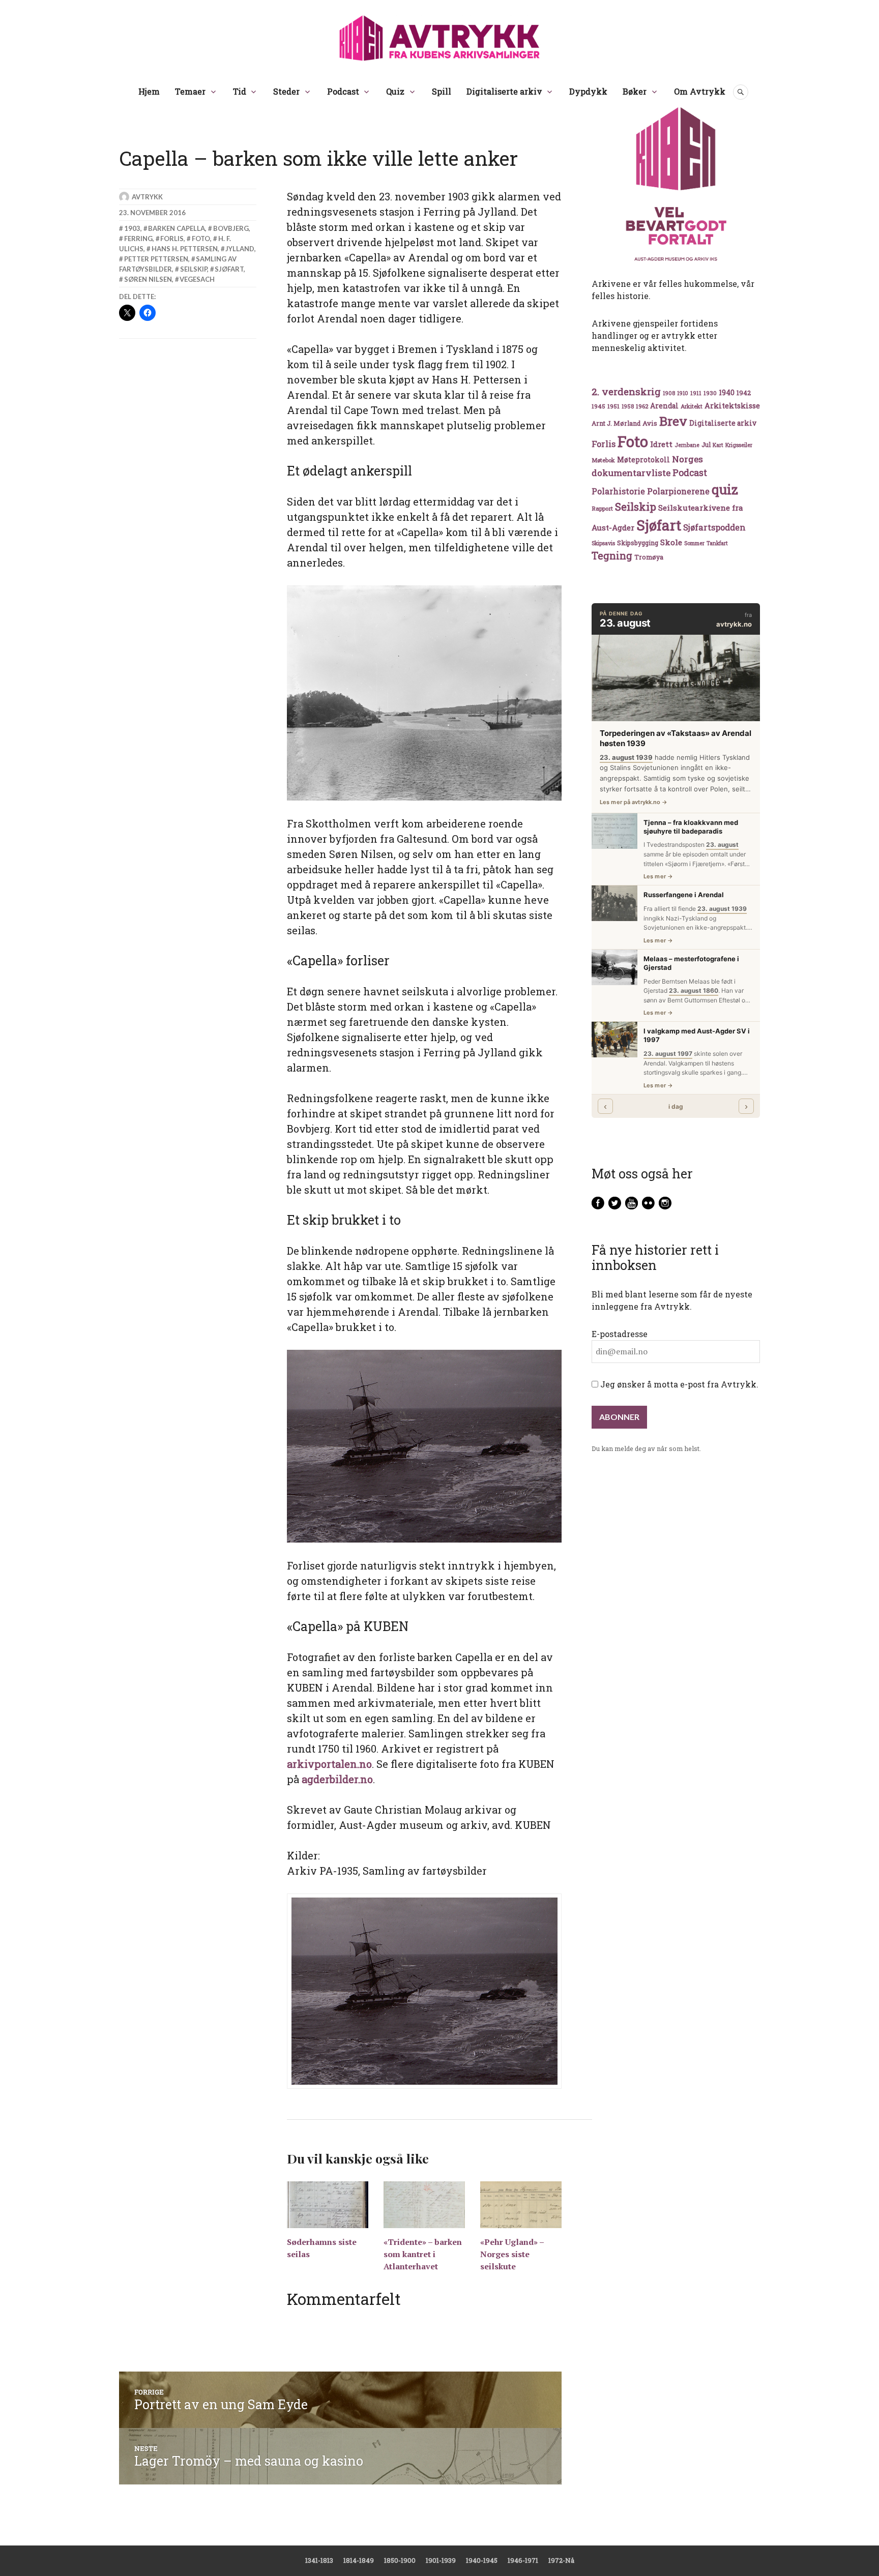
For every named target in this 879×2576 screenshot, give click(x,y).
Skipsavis (603, 543)
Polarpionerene (678, 491)
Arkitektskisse (732, 406)
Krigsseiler (739, 445)
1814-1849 (359, 2560)
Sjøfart (229, 269)
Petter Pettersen (156, 259)
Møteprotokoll (643, 460)
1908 (669, 393)
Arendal (664, 406)
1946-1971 (523, 2560)
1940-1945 (482, 2560)
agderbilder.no (337, 1779)
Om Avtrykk (700, 91)
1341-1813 (319, 2560)
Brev (673, 421)
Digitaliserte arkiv (504, 91)
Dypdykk (588, 91)
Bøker (635, 91)
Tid (240, 91)
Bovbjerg (231, 228)
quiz (725, 489)
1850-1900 (400, 2560)
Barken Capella (177, 228)
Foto (201, 239)
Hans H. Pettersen (185, 249)
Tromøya (649, 557)
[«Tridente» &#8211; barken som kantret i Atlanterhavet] (424, 2204)
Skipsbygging (638, 543)
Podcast (343, 91)
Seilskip (194, 269)
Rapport (602, 508)
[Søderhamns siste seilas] (328, 2204)
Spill (442, 91)
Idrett (661, 444)
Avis (650, 423)
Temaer (190, 91)
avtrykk (147, 197)
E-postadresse (620, 1334)
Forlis (172, 239)
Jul (706, 445)
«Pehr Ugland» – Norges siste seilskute (512, 2254)
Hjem (149, 91)
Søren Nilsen (148, 279)
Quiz (395, 91)
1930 (710, 393)
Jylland (240, 249)
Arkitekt (692, 406)
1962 (642, 406)
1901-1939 (441, 2560)
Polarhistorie (618, 491)
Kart (718, 445)
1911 (696, 393)
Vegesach (197, 279)
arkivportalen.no (329, 1764)
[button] (424, 1991)
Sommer (694, 543)
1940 (727, 392)
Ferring (138, 239)
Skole (671, 542)
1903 (132, 228)
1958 (628, 406)
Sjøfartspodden (714, 527)
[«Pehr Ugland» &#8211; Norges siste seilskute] (521, 2204)
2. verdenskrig (626, 391)
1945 (598, 406)
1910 (683, 393)
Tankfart (717, 543)
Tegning (612, 556)
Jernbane (687, 445)
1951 (613, 406)
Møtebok (603, 460)
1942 (744, 392)
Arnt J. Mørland (616, 423)
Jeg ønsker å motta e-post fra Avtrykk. (678, 1384)
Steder (286, 91)
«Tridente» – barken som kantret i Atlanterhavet (423, 2254)
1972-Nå (561, 2560)
